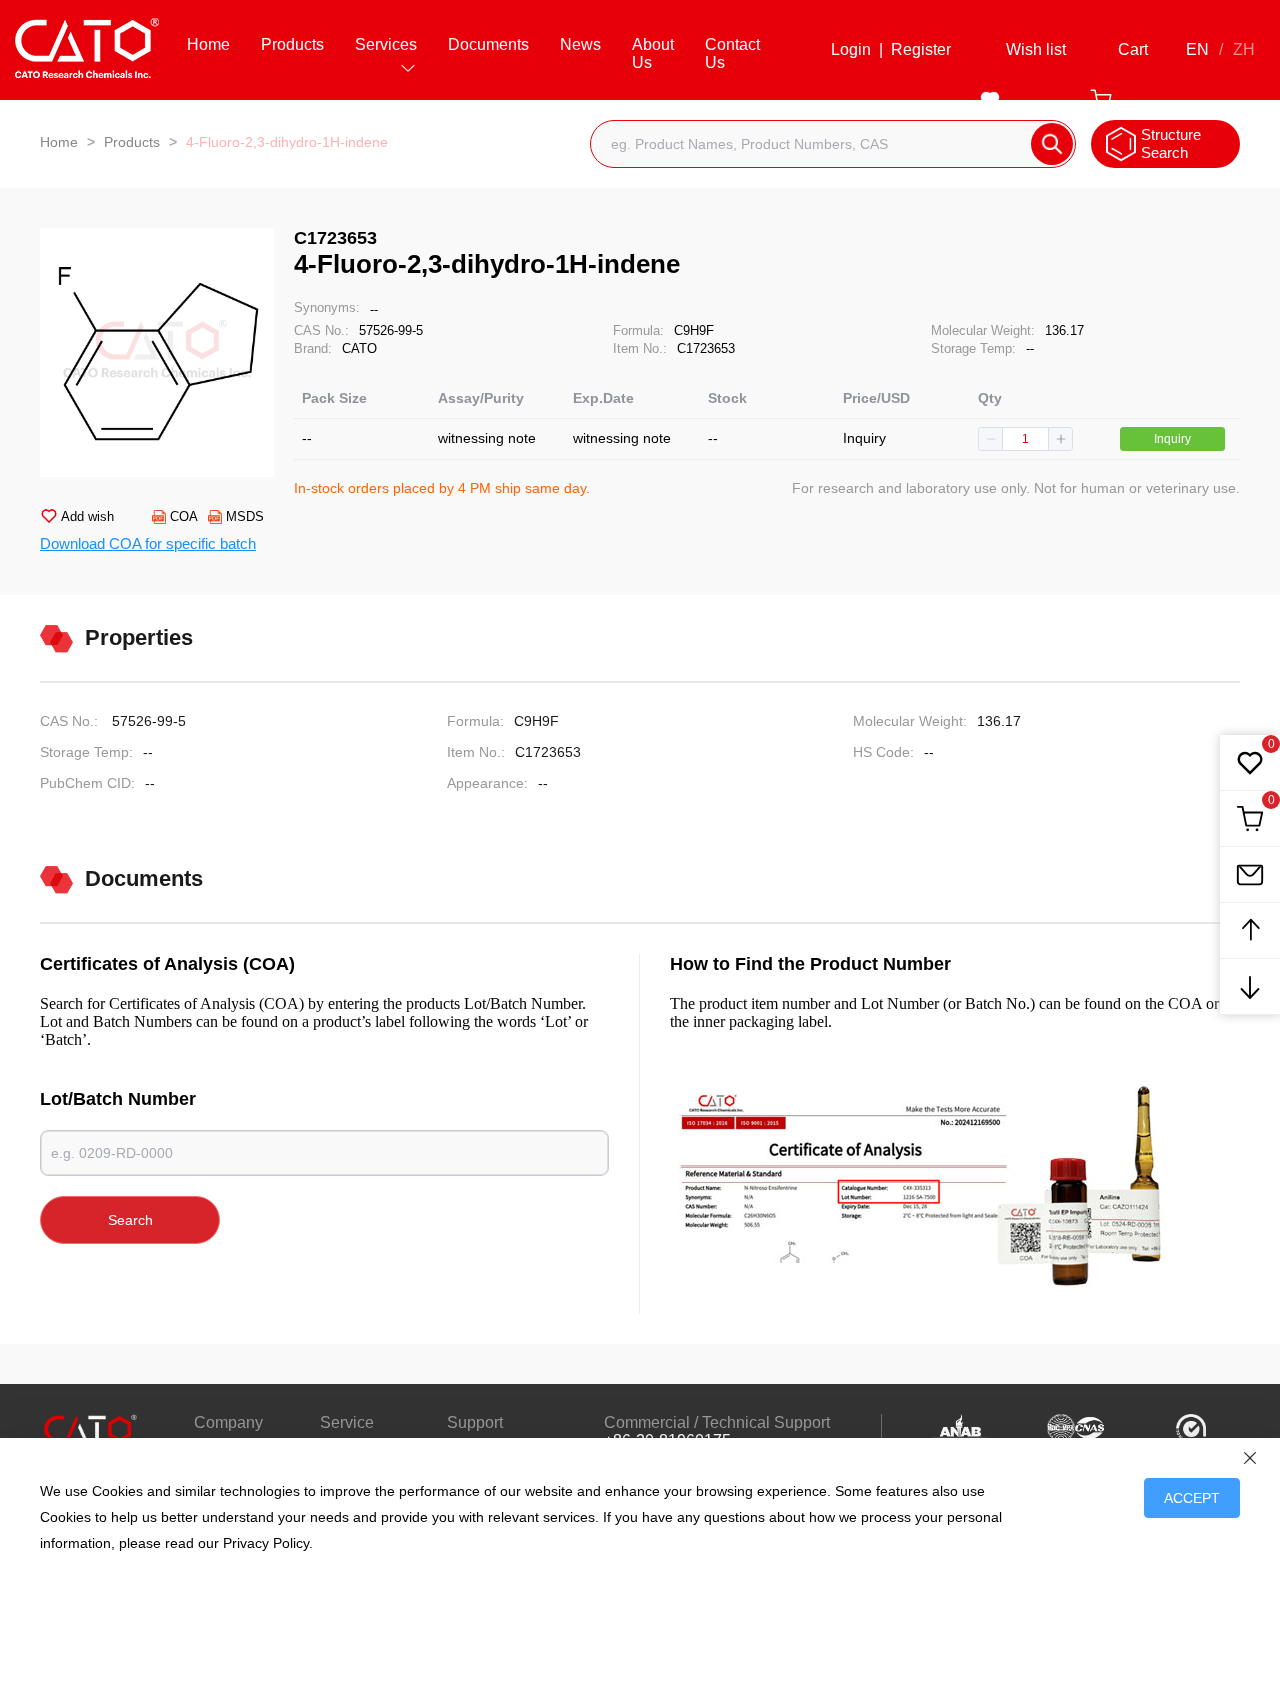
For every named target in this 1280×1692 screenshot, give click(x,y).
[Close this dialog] (1250, 1458)
